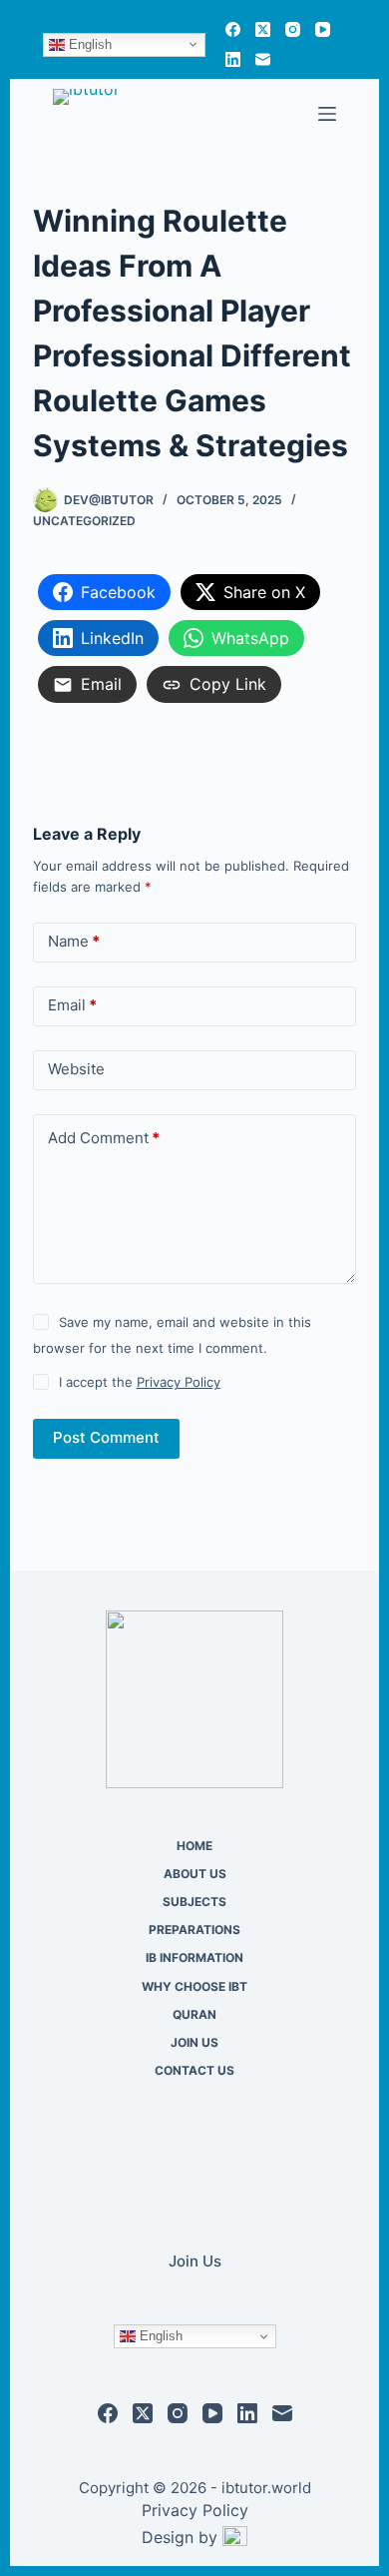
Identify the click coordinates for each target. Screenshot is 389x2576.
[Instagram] (293, 29)
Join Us (194, 2042)
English (88, 43)
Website (76, 1069)
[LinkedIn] (233, 59)
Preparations (194, 1930)
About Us (195, 1874)
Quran (194, 2014)
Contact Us (194, 2070)
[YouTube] (323, 29)
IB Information (194, 1957)
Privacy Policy (179, 1382)
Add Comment (104, 1138)
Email (72, 1005)
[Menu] (327, 114)
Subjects (194, 1902)
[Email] (263, 59)
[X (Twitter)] (263, 29)
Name (74, 941)
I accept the (140, 1382)
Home (194, 1846)
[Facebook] (233, 29)
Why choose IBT (194, 1986)
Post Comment (106, 1437)
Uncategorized (84, 521)
